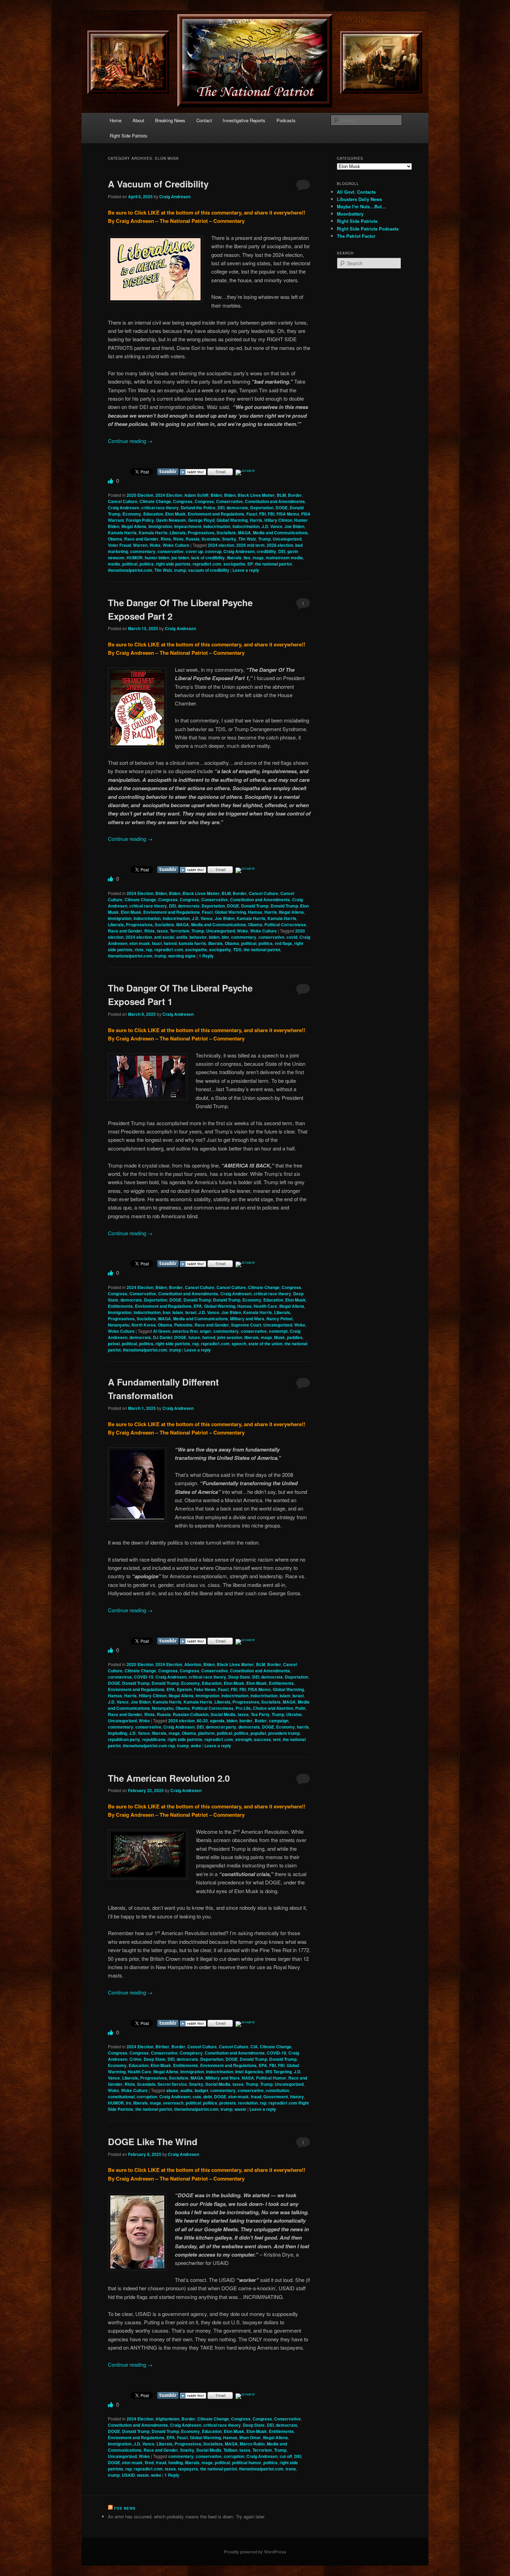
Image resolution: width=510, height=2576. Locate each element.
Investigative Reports (244, 120)
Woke (155, 545)
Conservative (229, 501)
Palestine (183, 1325)
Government (276, 2097)
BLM (281, 495)
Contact (204, 120)
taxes (162, 931)
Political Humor (271, 2078)
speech (239, 1344)
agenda (217, 1721)
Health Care (265, 1306)
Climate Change (155, 501)
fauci (157, 943)
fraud (256, 2097)
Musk (279, 1337)
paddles (295, 1337)
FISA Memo (288, 514)
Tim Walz (247, 539)
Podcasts (286, 120)
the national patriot (273, 564)
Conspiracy (191, 2053)
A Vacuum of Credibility (158, 184)
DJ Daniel (163, 1337)
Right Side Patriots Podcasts (368, 229)
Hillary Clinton (278, 520)
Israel (191, 1312)
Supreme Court (246, 1325)
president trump (284, 1733)
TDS (237, 950)
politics (147, 564)
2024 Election (169, 495)
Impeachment (188, 526)
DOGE (282, 508)
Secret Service (172, 2084)
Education (153, 514)
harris (303, 1727)
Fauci (252, 514)
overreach (173, 2103)
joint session (230, 1337)
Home (116, 120)
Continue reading (130, 441)
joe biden (180, 558)
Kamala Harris (122, 533)
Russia (193, 539)
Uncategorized (287, 539)
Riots (166, 539)
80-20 (202, 1721)
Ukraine (294, 1714)
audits (186, 2090)
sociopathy (220, 950)
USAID (128, 2475)
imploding (117, 1733)
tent (277, 1739)
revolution (248, 2103)
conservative (171, 551)
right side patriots (173, 564)
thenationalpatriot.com (130, 570)
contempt (278, 1331)
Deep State (239, 1677)
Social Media (223, 1714)
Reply (206, 956)
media (114, 564)
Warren (140, 545)
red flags (283, 943)
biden (214, 937)
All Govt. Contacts (356, 192)
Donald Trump (255, 906)
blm (225, 937)
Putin (300, 1708)
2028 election (280, 545)
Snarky (229, 539)
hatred (170, 943)
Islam (178, 1312)
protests (228, 2103)
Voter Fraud (119, 545)
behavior (198, 937)
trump (180, 570)
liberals (234, 558)
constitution (277, 2090)
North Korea (144, 1325)
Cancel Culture (123, 501)
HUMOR (135, 558)
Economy (132, 514)
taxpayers (188, 2469)
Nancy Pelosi (279, 1319)
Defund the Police (198, 508)
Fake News (205, 1689)
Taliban (230, 2450)
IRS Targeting (279, 2072)
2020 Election (140, 495)
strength (244, 1739)
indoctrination (217, 526)
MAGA (244, 533)
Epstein (184, 1689)
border (246, 1721)
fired (149, 2462)
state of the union (265, 1344)
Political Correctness (285, 925)
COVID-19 (144, 1677)
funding (176, 2462)
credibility (266, 551)
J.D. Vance (272, 526)
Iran (167, 1312)
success (262, 1739)
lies (247, 558)
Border (295, 495)
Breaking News (170, 120)
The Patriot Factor (356, 236)
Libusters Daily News (359, 199)
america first (185, 1331)
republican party (124, 1739)
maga (258, 558)
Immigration (160, 526)
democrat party (221, 1727)
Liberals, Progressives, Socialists (203, 533)
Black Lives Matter (256, 495)
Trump (264, 539)
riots (139, 950)
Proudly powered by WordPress (255, 2552)
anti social (164, 937)
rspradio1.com (207, 564)
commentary (143, 551)
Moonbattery (350, 214)
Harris (256, 520)
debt (208, 2097)
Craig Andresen (175, 196)
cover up (194, 551)
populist (258, 1733)
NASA (248, 2078)
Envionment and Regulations (216, 514)
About (138, 120)
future (194, 1337)
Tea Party (260, 1714)
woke (196, 1746)
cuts (197, 2097)
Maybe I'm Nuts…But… (362, 206)
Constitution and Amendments (275, 501)
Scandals (211, 539)
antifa (182, 937)
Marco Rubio (252, 2444)
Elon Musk (175, 514)
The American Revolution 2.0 (169, 1778)
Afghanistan (167, 2419)
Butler (261, 1721)
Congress (183, 501)
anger (206, 1331)
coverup (213, 551)
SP (250, 564)
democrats (237, 508)
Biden (216, 495)
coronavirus (120, 1677)
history (297, 2097)
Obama (115, 539)
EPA (198, 1306)
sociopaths (234, 564)
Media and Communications (280, 533)
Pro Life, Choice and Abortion (264, 1708)
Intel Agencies (249, 2072)
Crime (135, 2059)
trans (291, 2469)
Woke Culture (176, 545)
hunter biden (157, 558)
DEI (221, 508)
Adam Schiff (196, 495)
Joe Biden (294, 526)
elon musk (140, 943)
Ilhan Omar (250, 2437)
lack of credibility (208, 558)
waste (240, 2109)
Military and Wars (247, 1319)
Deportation (262, 508)
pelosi (114, 1344)
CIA (254, 2047)
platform (206, 1733)
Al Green (162, 1331)
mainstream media (284, 558)
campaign (279, 1721)
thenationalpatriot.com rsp (149, 1746)
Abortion (193, 1664)
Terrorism (180, 931)
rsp (149, 950)
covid (292, 937)
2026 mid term (250, 545)
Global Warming (232, 520)
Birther (162, 2047)
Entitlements (120, 1306)
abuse (172, 2090)
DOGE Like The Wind (153, 2142)
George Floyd (201, 520)
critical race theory (160, 508)
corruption (147, 2097)
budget (201, 2090)
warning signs (182, 956)
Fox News (125, 2508)
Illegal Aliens (134, 526)
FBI (262, 514)
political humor (247, 2462)
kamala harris (192, 943)
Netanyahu (119, 1325)
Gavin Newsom (171, 520)
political (130, 564)
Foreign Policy (140, 520)
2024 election (221, 545)
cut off (286, 2456)
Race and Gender (141, 539)
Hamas (255, 912)
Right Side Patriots (129, 136)
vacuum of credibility (209, 570)
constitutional (121, 2097)
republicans (154, 1739)
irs (129, 2103)
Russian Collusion (191, 1714)
